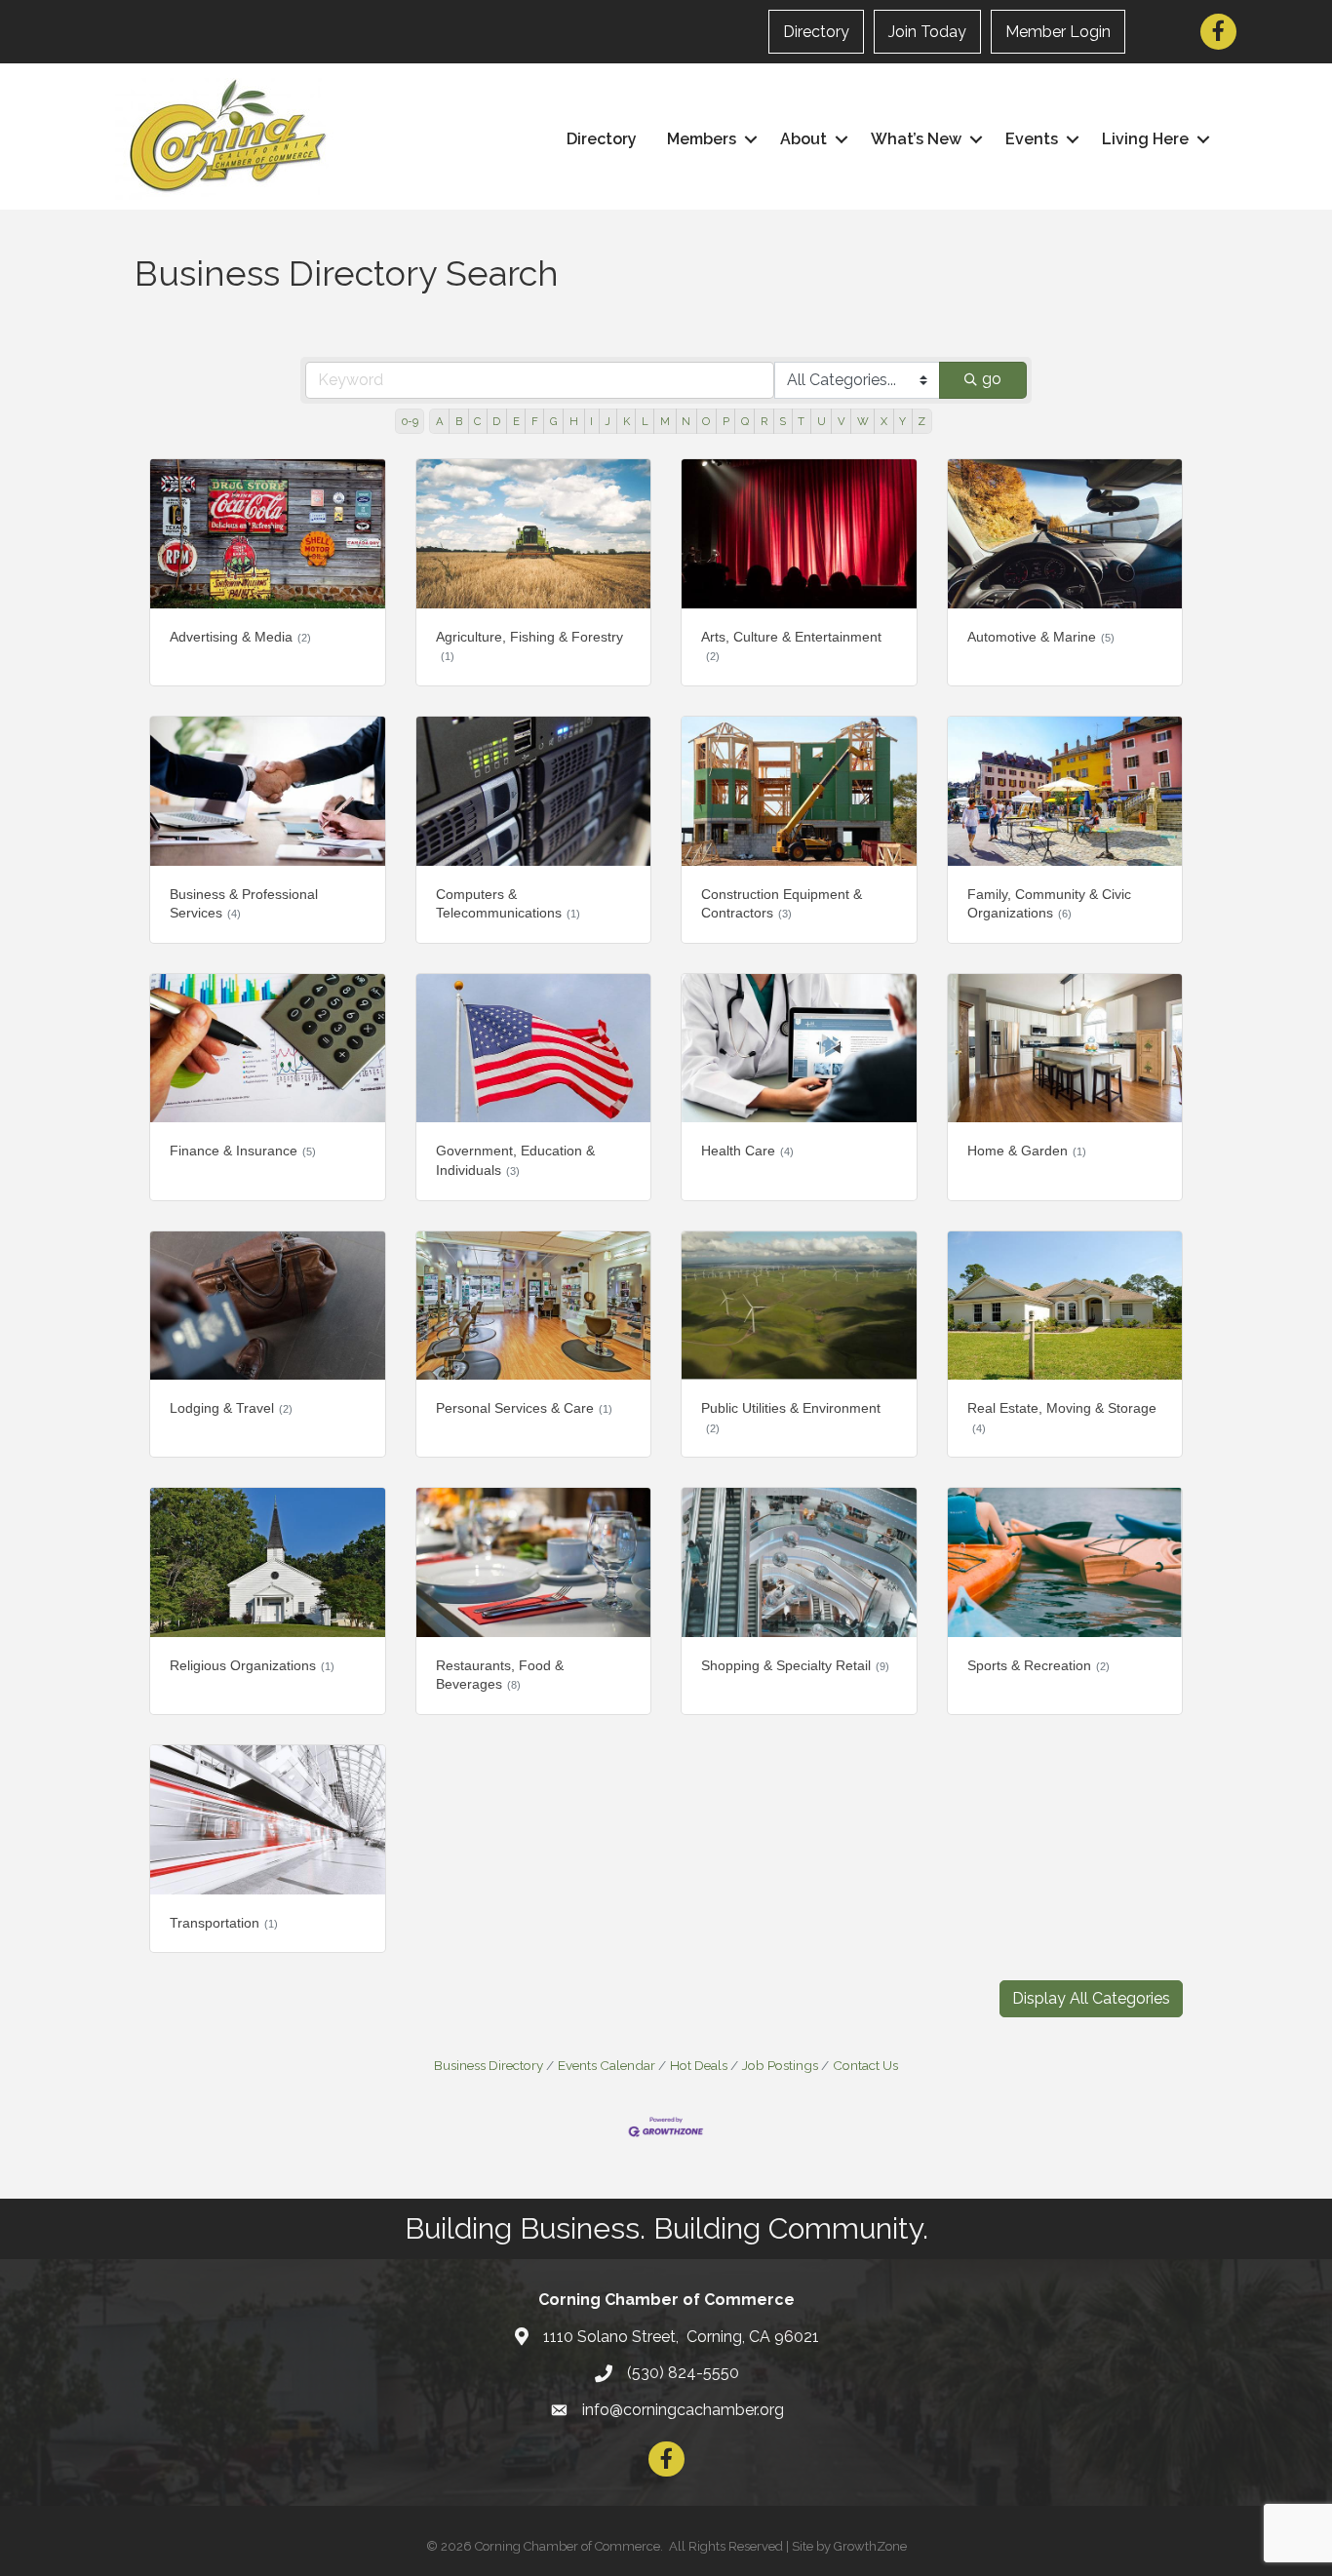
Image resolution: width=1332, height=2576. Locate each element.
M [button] (665, 421)
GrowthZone (870, 2546)
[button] (1091, 1999)
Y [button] (902, 421)
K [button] (627, 421)
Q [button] (745, 421)
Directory (816, 32)
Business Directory (489, 2065)
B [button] (459, 421)
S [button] (783, 421)
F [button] (535, 421)
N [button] (686, 421)
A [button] (440, 421)
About (803, 139)
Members (702, 139)
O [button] (706, 421)
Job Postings (780, 2065)
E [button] (516, 421)
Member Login (1058, 32)
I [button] (591, 421)
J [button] (607, 421)
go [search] (992, 379)
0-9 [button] (410, 421)
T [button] (801, 421)
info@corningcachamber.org (683, 2410)
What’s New (916, 139)
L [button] (645, 421)
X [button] (884, 421)
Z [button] (921, 421)
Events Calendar (607, 2065)
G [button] (554, 421)
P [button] (726, 421)
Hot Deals (699, 2065)
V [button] (842, 421)
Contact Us (865, 2065)
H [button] (574, 421)
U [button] (822, 421)
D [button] (496, 421)
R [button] (764, 421)
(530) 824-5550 (683, 2373)
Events (1032, 139)
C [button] (477, 421)
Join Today (927, 32)
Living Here (1145, 139)
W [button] (863, 421)
